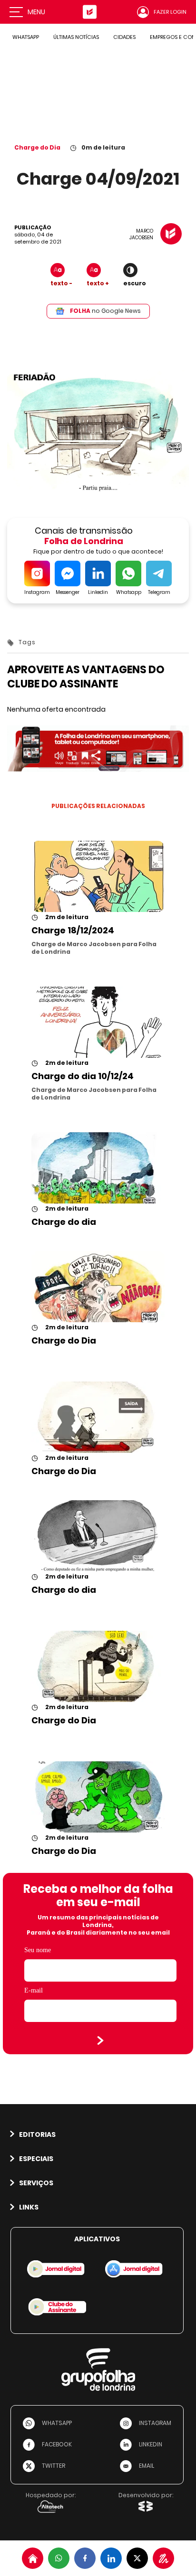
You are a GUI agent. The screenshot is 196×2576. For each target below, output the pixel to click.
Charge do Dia (37, 147)
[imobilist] (33, 2558)
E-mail (34, 1990)
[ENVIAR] (100, 2040)
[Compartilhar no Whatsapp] (59, 2558)
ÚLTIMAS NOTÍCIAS (76, 37)
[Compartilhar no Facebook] (85, 2558)
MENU (36, 12)
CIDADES (124, 37)
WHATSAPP (26, 37)
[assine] (163, 2558)
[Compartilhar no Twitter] (137, 2558)
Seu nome (38, 1950)
